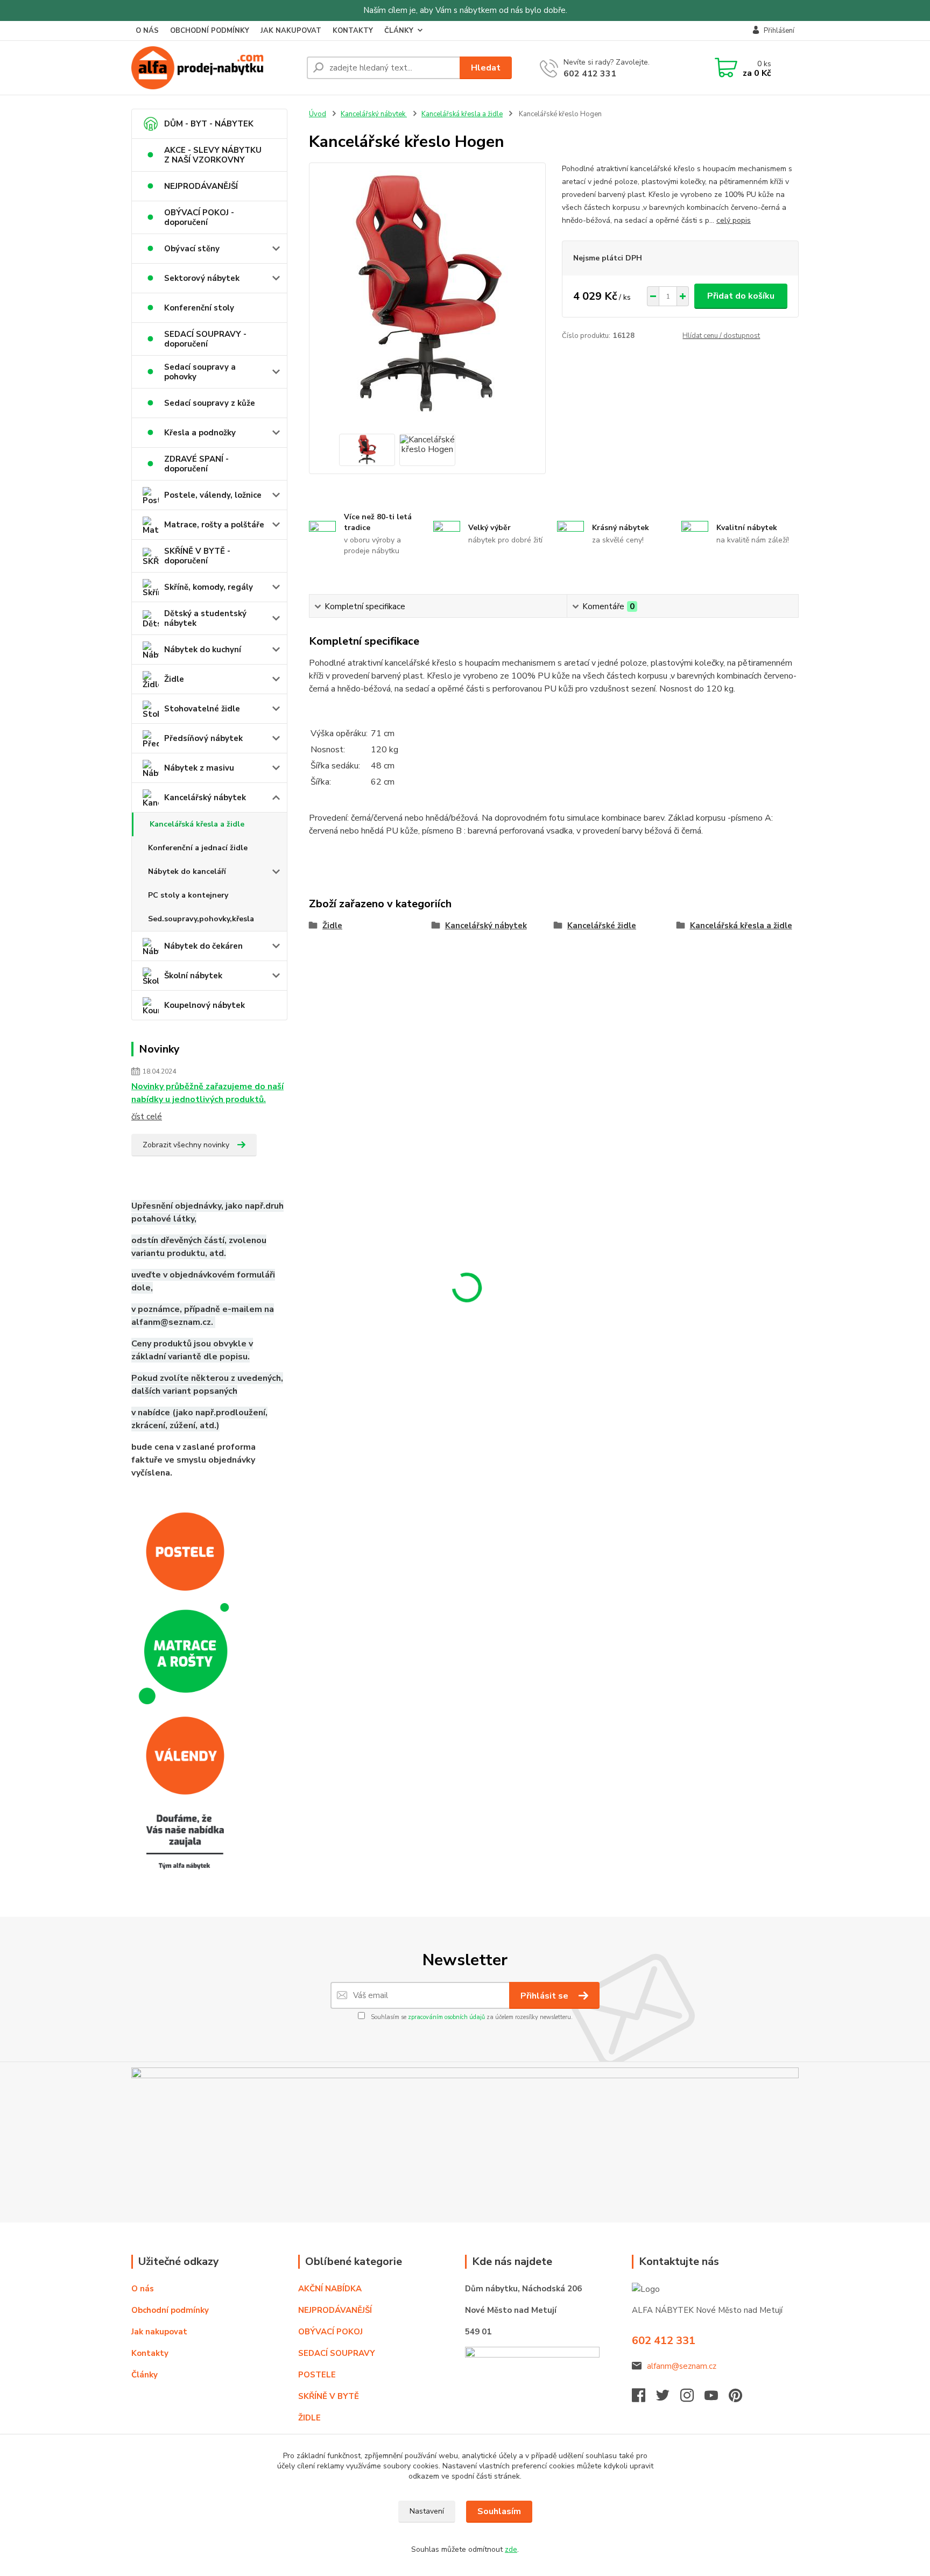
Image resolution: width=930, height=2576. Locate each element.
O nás (143, 2289)
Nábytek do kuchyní (203, 650)
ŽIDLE (309, 2418)
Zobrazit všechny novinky (186, 1145)
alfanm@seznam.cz (682, 2366)
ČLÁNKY (399, 31)
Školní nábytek (193, 976)
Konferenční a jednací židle (198, 848)
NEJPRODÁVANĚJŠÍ (201, 186)
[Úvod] (215, 68)
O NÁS (147, 31)
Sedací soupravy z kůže (210, 403)
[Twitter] (668, 2398)
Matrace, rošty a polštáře (214, 525)
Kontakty (150, 2353)
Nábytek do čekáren (203, 946)
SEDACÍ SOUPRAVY (337, 2353)
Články (145, 2375)
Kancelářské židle (602, 926)
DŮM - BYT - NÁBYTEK (209, 124)
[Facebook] (644, 2398)
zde (511, 2549)
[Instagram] (692, 2398)
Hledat (486, 68)
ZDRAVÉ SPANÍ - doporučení (196, 464)
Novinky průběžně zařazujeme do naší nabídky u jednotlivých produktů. (207, 1093)
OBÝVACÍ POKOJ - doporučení (199, 217)
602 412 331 (590, 74)
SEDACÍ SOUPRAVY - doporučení (205, 339)
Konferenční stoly (199, 308)
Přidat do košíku (741, 296)
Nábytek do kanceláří (187, 871)
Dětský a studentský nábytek (205, 618)
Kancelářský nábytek (205, 797)
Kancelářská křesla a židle (197, 824)
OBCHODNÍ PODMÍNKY (210, 31)
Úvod (318, 114)
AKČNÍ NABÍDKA (330, 2289)
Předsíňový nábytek (203, 738)
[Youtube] (717, 2398)
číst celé (147, 1117)
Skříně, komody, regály (209, 587)
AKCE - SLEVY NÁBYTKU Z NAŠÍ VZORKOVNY (213, 155)
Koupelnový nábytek (205, 1005)
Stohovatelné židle (202, 709)
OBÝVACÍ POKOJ (330, 2332)
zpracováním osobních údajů (446, 2017)
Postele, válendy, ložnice (213, 495)
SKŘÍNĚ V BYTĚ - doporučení (197, 556)
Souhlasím (499, 2511)
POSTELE (317, 2375)
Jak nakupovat (159, 2332)
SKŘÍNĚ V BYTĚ (330, 2396)
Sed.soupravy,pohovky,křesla (201, 919)
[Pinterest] (735, 2398)
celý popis (734, 220)
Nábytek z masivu (199, 768)
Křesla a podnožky (200, 433)
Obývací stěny (192, 249)
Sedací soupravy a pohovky (200, 372)
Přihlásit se (545, 1996)
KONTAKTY (353, 31)
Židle (174, 679)
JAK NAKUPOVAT (291, 31)
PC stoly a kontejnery (188, 895)
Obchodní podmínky (170, 2310)
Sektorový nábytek (202, 278)
